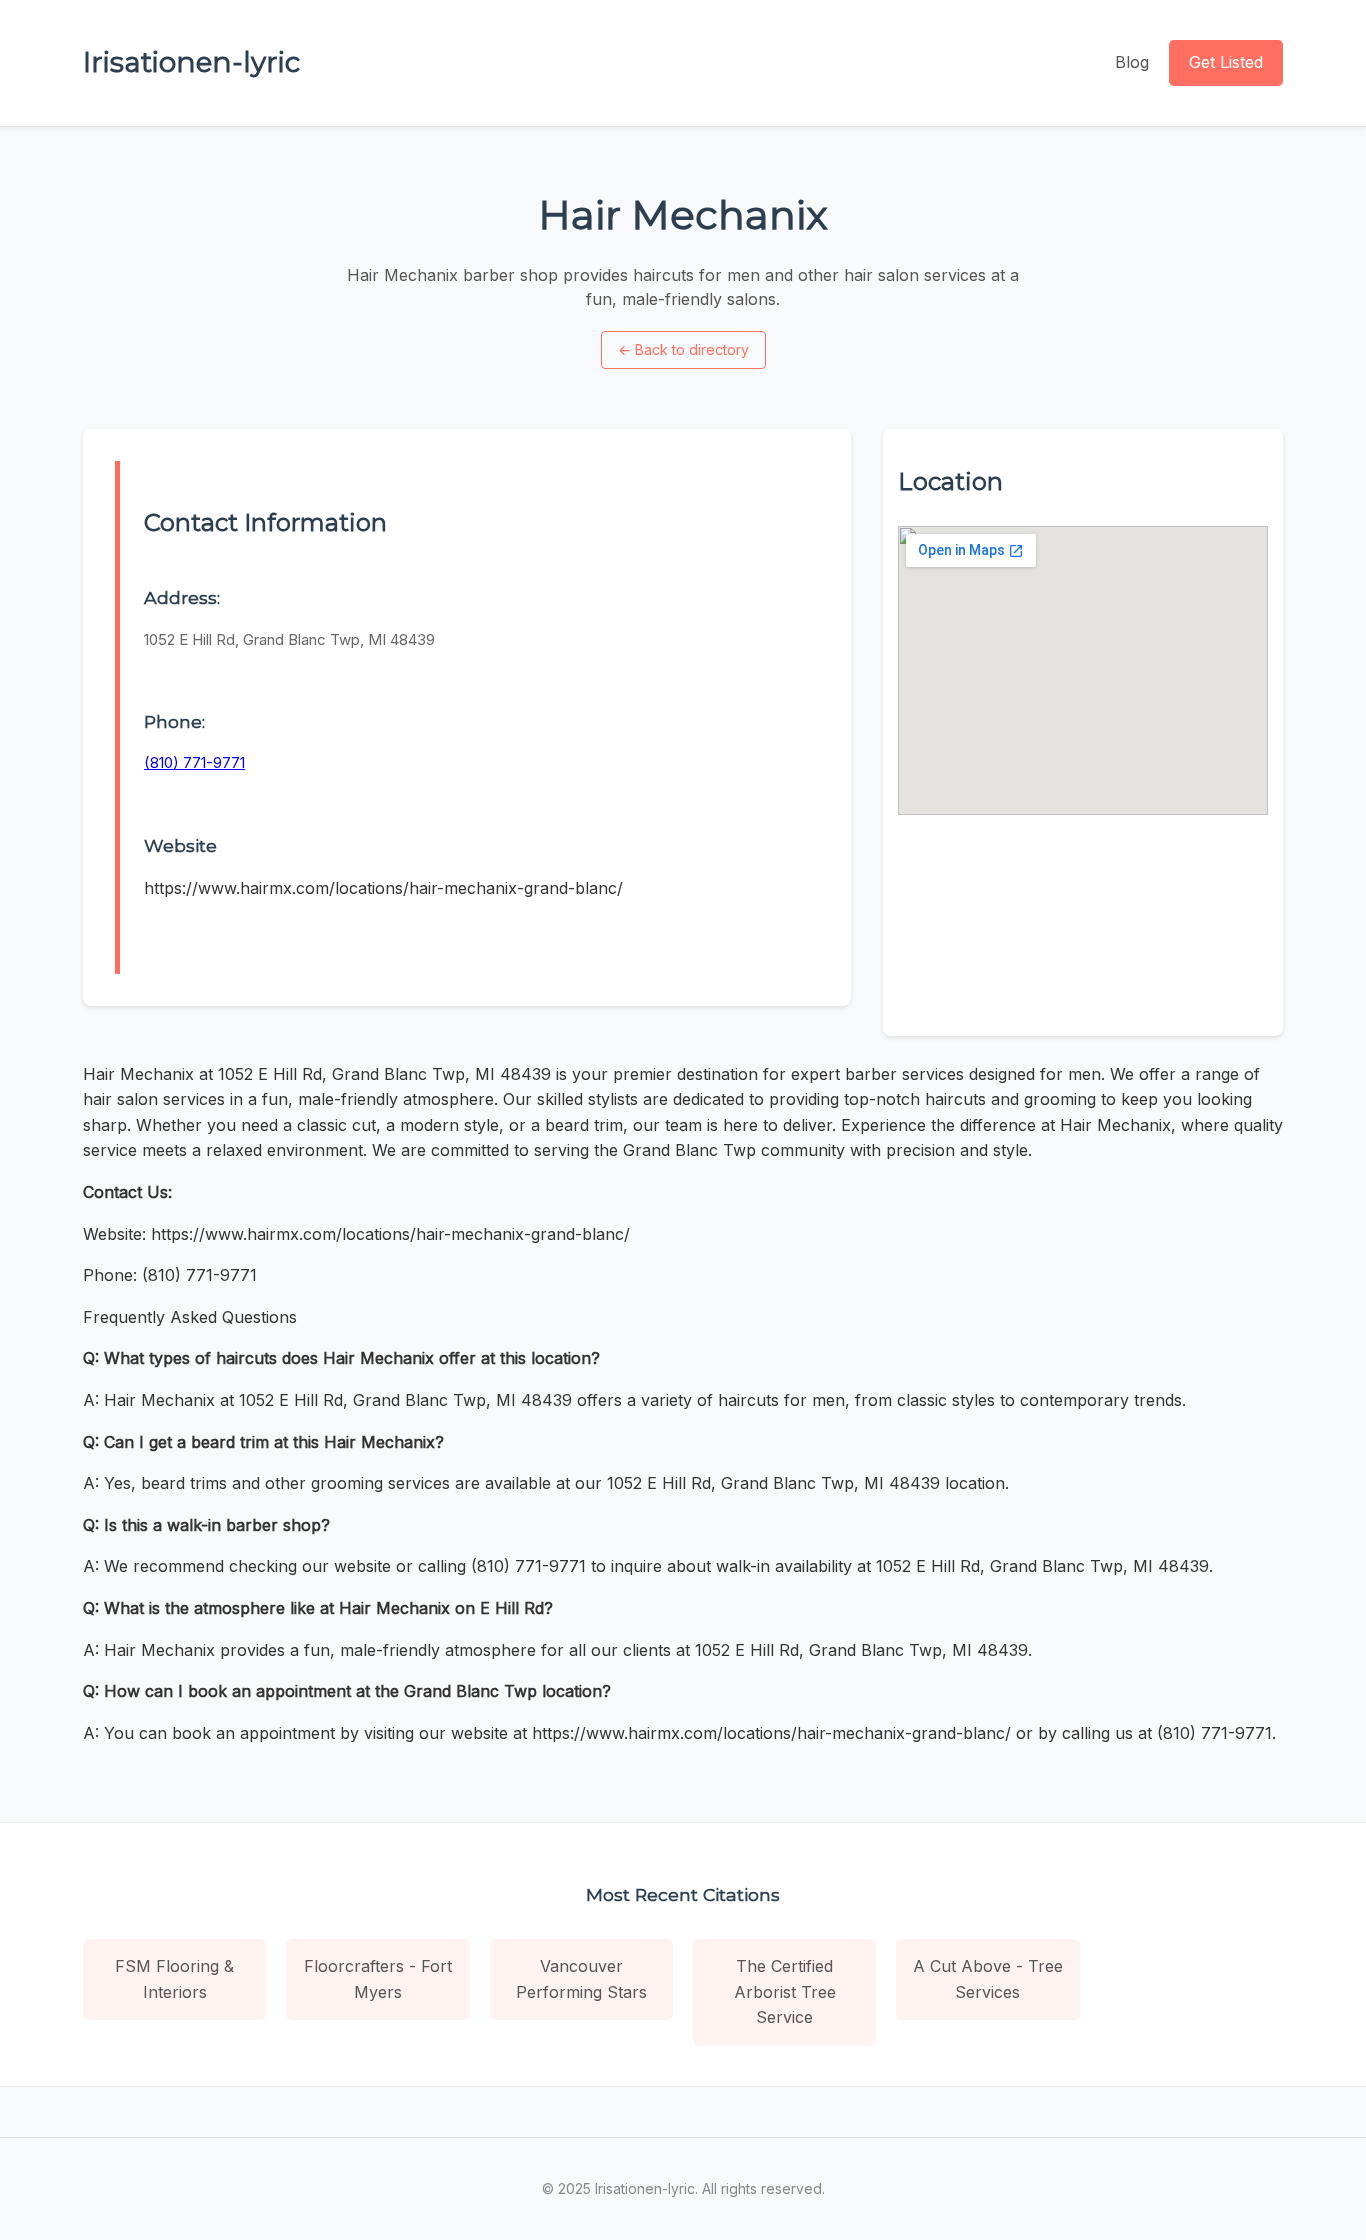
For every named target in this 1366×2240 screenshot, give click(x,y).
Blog (1132, 62)
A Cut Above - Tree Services (988, 1979)
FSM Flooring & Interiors (174, 1979)
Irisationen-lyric (191, 62)
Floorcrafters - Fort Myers (378, 1979)
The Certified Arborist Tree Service (785, 1991)
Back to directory (683, 349)
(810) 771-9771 (194, 762)
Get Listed (1226, 62)
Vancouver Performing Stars (581, 1979)
